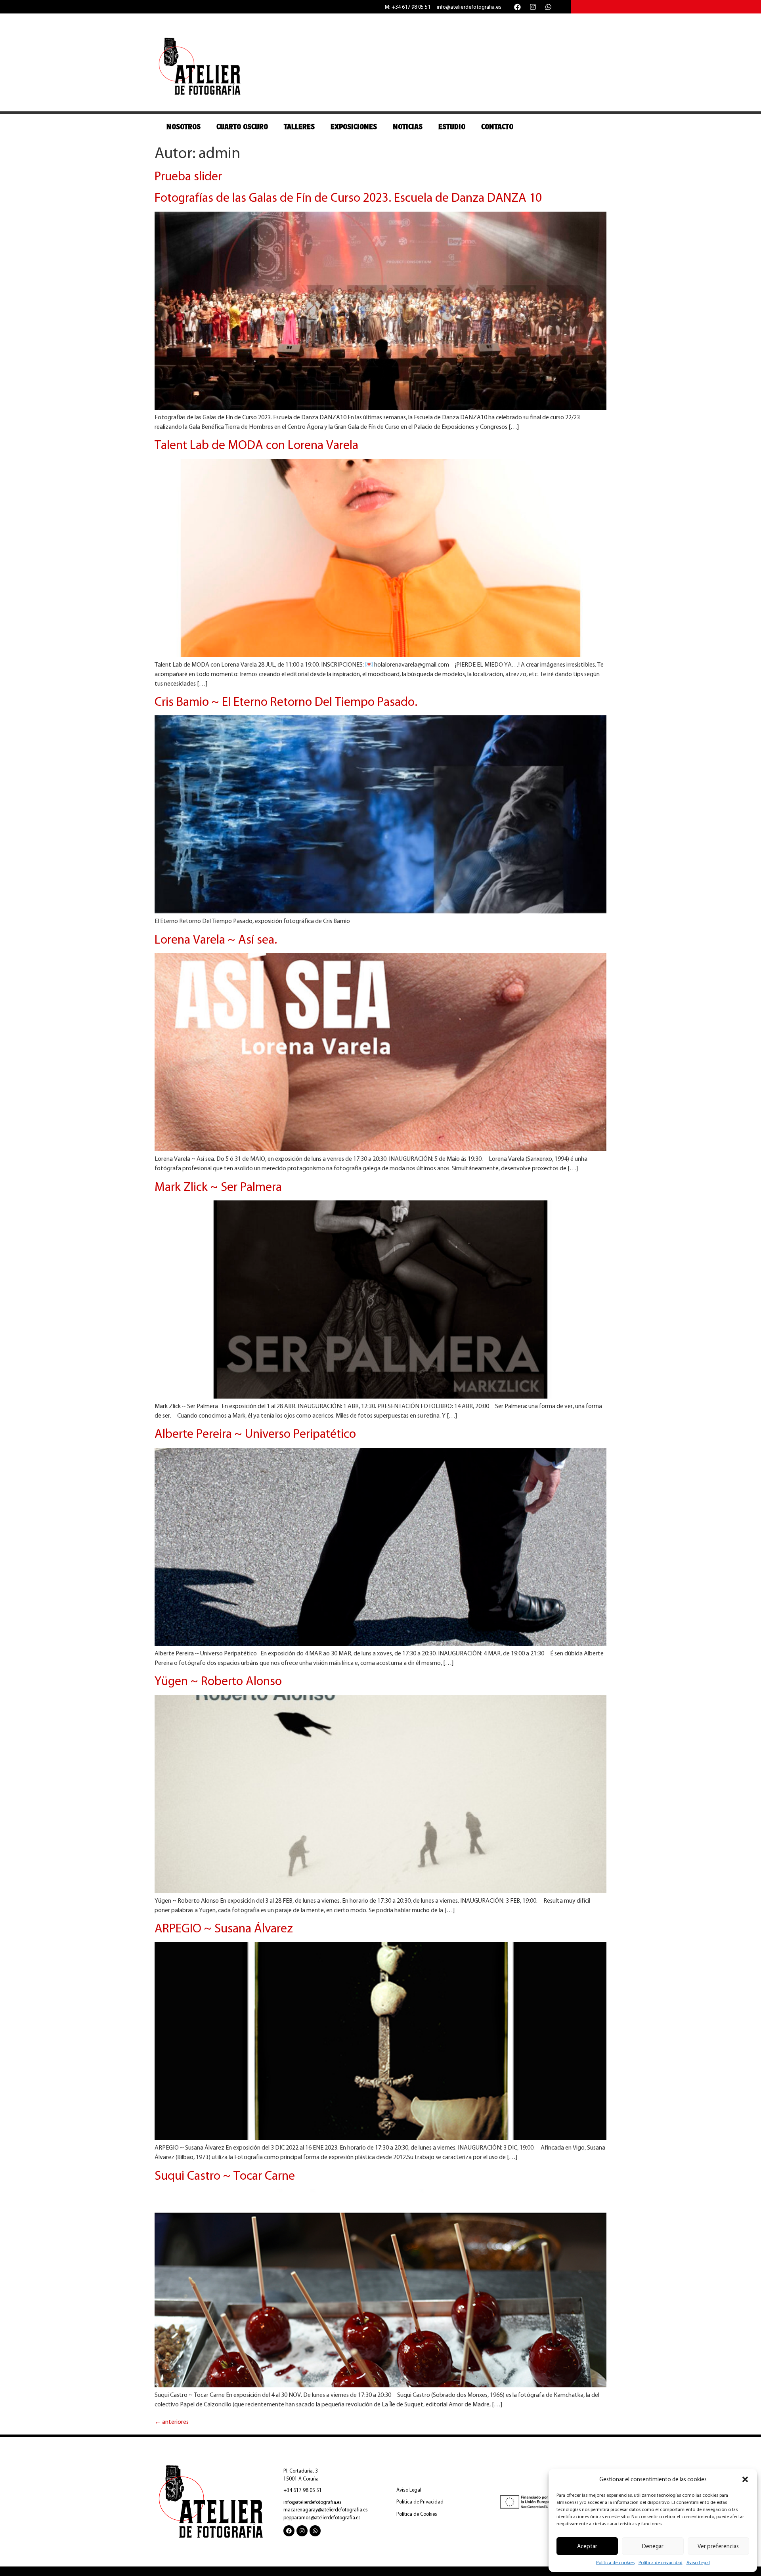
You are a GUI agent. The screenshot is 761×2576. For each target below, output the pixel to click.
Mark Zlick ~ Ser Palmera (218, 1187)
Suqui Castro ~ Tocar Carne (225, 2175)
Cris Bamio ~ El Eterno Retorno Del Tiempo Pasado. (286, 701)
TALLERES (299, 127)
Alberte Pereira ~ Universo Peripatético (255, 1433)
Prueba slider (188, 176)
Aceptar (587, 2546)
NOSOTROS (184, 127)
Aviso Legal (698, 2563)
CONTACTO (497, 127)
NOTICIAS (408, 127)
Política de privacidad (661, 2563)
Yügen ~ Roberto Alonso (218, 1681)
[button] (745, 2479)
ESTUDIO (452, 127)
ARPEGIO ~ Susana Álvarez (224, 1928)
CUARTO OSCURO (242, 127)
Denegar (653, 2546)
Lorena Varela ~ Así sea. (216, 939)
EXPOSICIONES (354, 127)
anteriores (172, 2422)
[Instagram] (533, 7)
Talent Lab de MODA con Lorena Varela (256, 445)
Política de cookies (615, 2563)
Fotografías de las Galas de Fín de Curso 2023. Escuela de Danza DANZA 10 (348, 197)
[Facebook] (517, 7)
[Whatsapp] (548, 7)
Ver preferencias (718, 2546)
